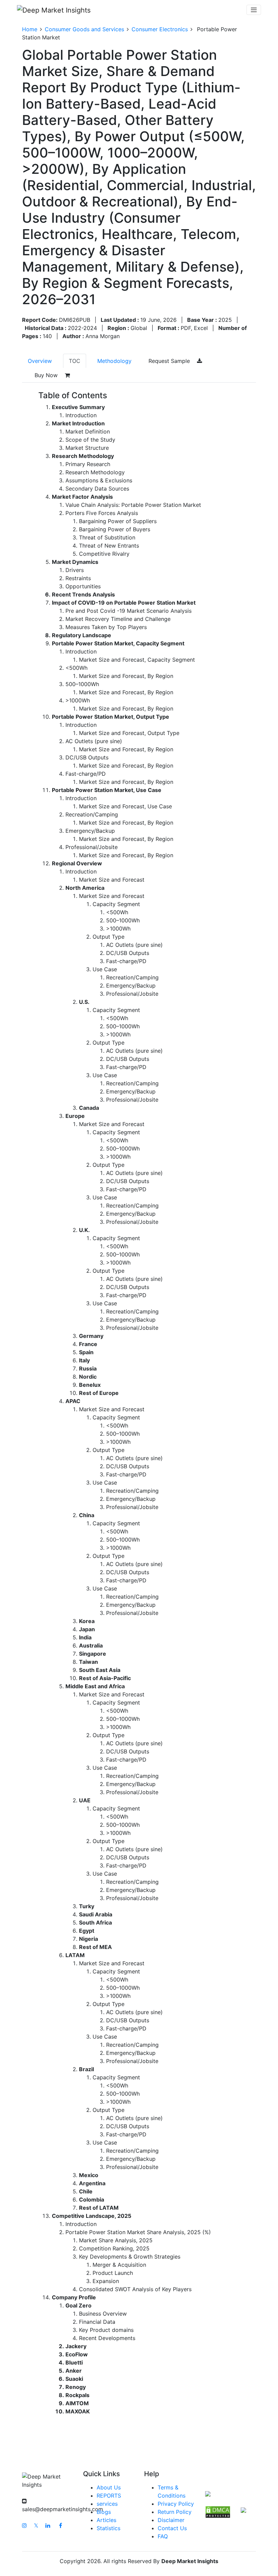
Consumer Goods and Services (84, 29)
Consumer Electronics (160, 29)
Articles (106, 2520)
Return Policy (175, 2512)
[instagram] (24, 2525)
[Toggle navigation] (254, 10)
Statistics (108, 2528)
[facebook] (61, 2525)
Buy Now (47, 375)
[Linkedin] (48, 2525)
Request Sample (170, 361)
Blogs (104, 2512)
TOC (75, 361)
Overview (40, 361)
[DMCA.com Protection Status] (218, 2511)
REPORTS (109, 2496)
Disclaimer (171, 2520)
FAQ (163, 2536)
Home (30, 29)
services (107, 2504)
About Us (109, 2487)
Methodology (114, 361)
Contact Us (172, 2528)
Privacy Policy (176, 2504)
